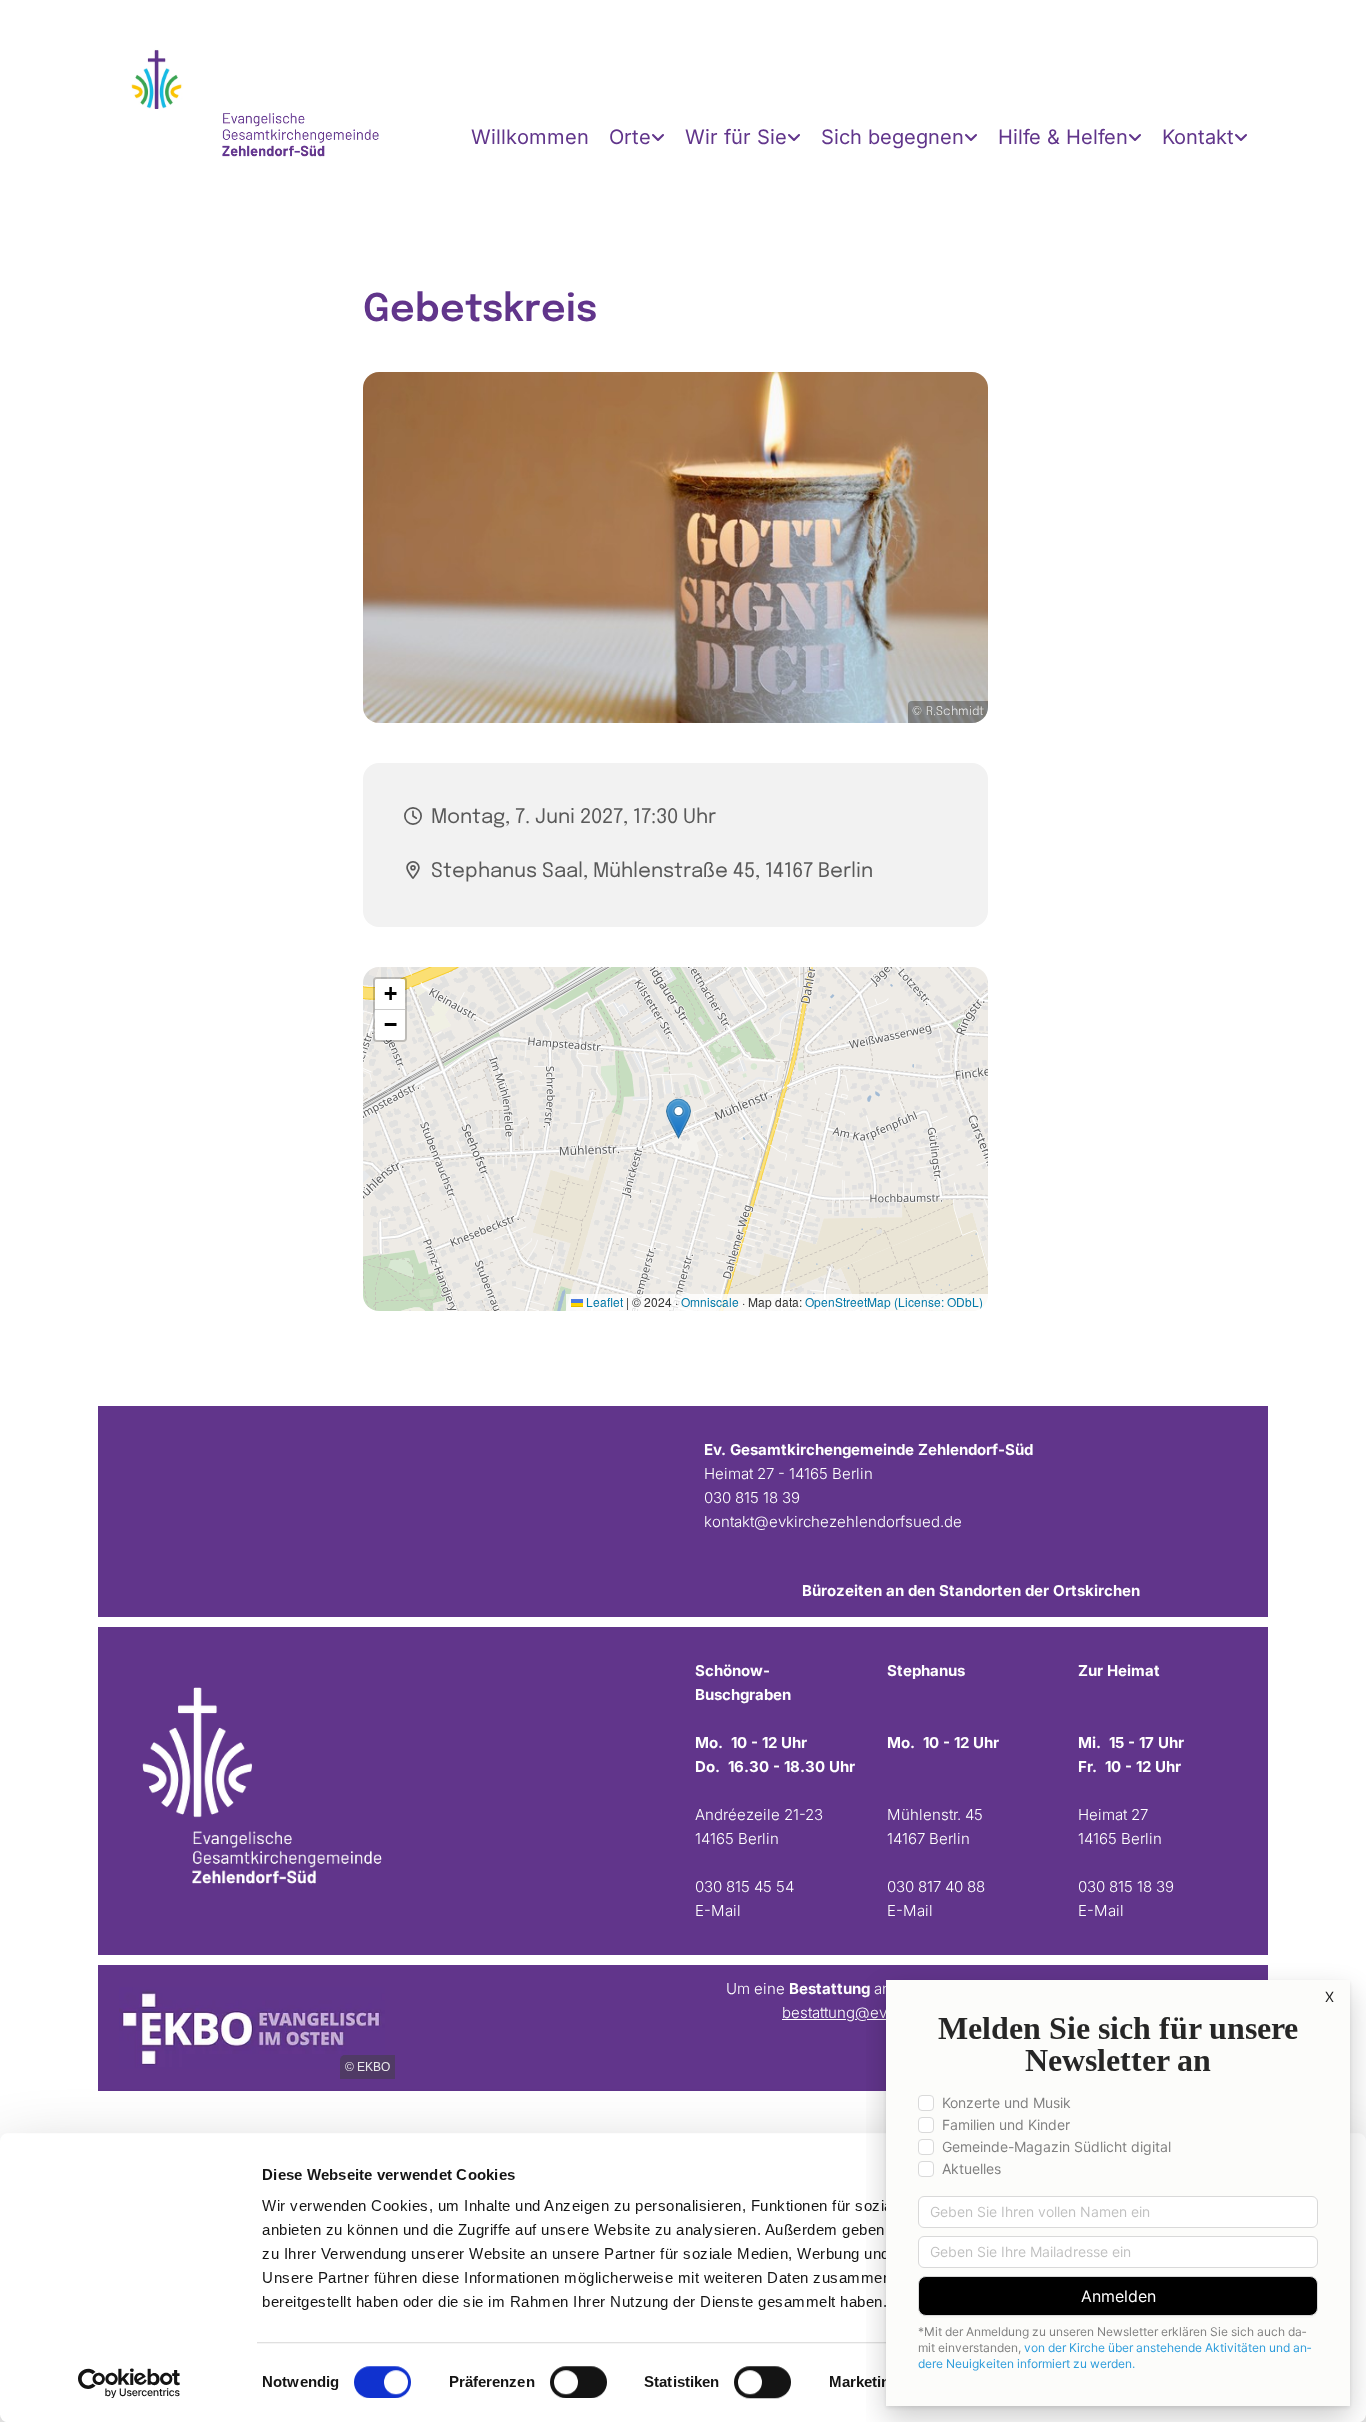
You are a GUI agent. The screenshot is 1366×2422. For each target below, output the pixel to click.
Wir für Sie (736, 137)
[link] (637, 137)
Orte (630, 137)
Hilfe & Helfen (1063, 137)
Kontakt (1198, 137)
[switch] (578, 2382)
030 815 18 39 (752, 1497)
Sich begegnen (892, 137)
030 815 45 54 (744, 1886)
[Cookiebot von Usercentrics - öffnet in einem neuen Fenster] (129, 2383)
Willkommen (530, 137)
